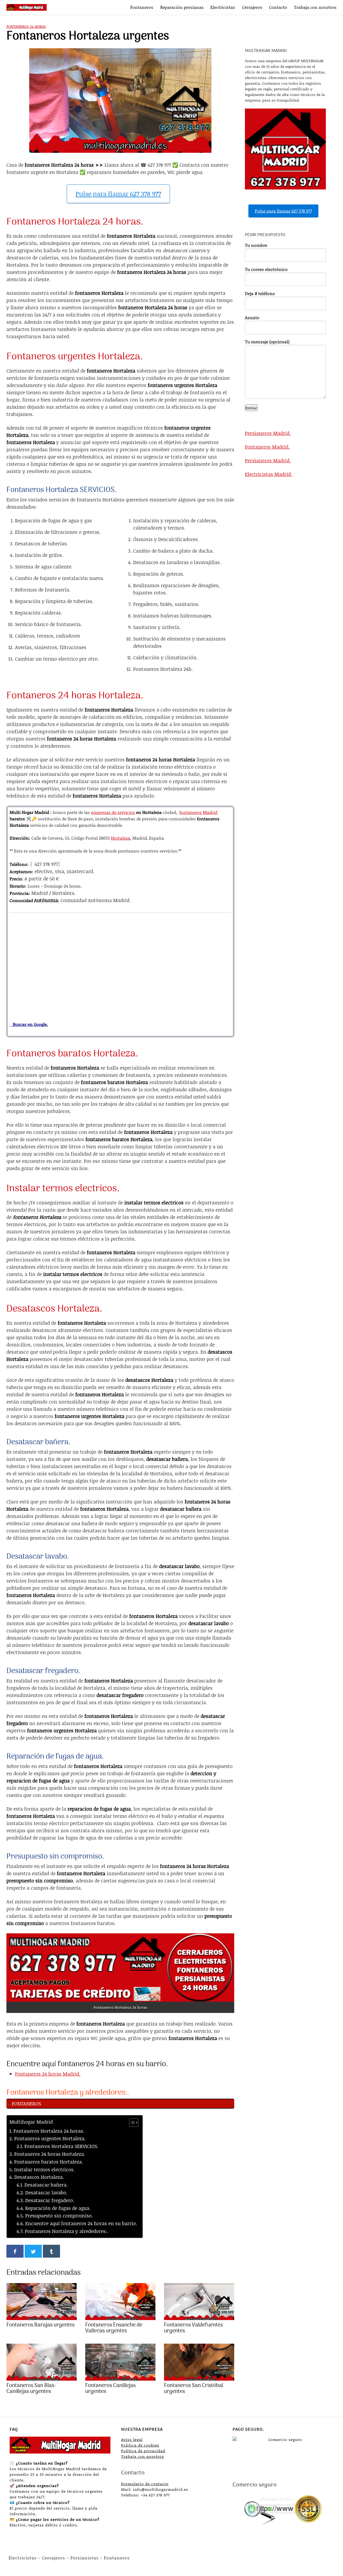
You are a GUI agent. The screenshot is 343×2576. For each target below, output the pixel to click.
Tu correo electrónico (266, 269)
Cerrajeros (252, 7)
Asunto (252, 317)
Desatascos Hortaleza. (39, 2177)
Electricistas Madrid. (269, 474)
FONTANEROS (26, 2104)
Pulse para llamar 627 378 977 (118, 194)
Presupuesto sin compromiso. (59, 2216)
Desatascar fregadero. (50, 2200)
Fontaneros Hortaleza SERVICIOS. (61, 2146)
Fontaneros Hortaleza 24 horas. (49, 2131)
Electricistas (223, 7)
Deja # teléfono (260, 293)
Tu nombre (256, 245)
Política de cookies (140, 2445)
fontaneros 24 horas (26, 26)
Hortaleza (121, 838)
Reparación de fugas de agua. (58, 2208)
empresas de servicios (113, 812)
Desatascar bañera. (46, 2185)
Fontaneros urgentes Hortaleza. (50, 2138)
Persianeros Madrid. (268, 433)
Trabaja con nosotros (315, 7)
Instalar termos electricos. (44, 2169)
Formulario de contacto (145, 2484)
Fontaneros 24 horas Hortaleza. (50, 2154)
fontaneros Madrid (198, 812)
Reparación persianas (182, 7)
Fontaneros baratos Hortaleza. (49, 2162)
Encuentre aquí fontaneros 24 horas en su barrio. (81, 2223)
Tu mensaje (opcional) (267, 342)
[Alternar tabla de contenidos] (131, 2123)
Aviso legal (132, 2439)
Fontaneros (142, 7)
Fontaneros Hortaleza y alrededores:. (67, 2231)
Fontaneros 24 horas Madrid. (48, 2074)
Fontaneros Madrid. (267, 447)
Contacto (278, 7)
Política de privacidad (143, 2451)
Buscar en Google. (29, 1024)
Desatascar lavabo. (46, 2192)
